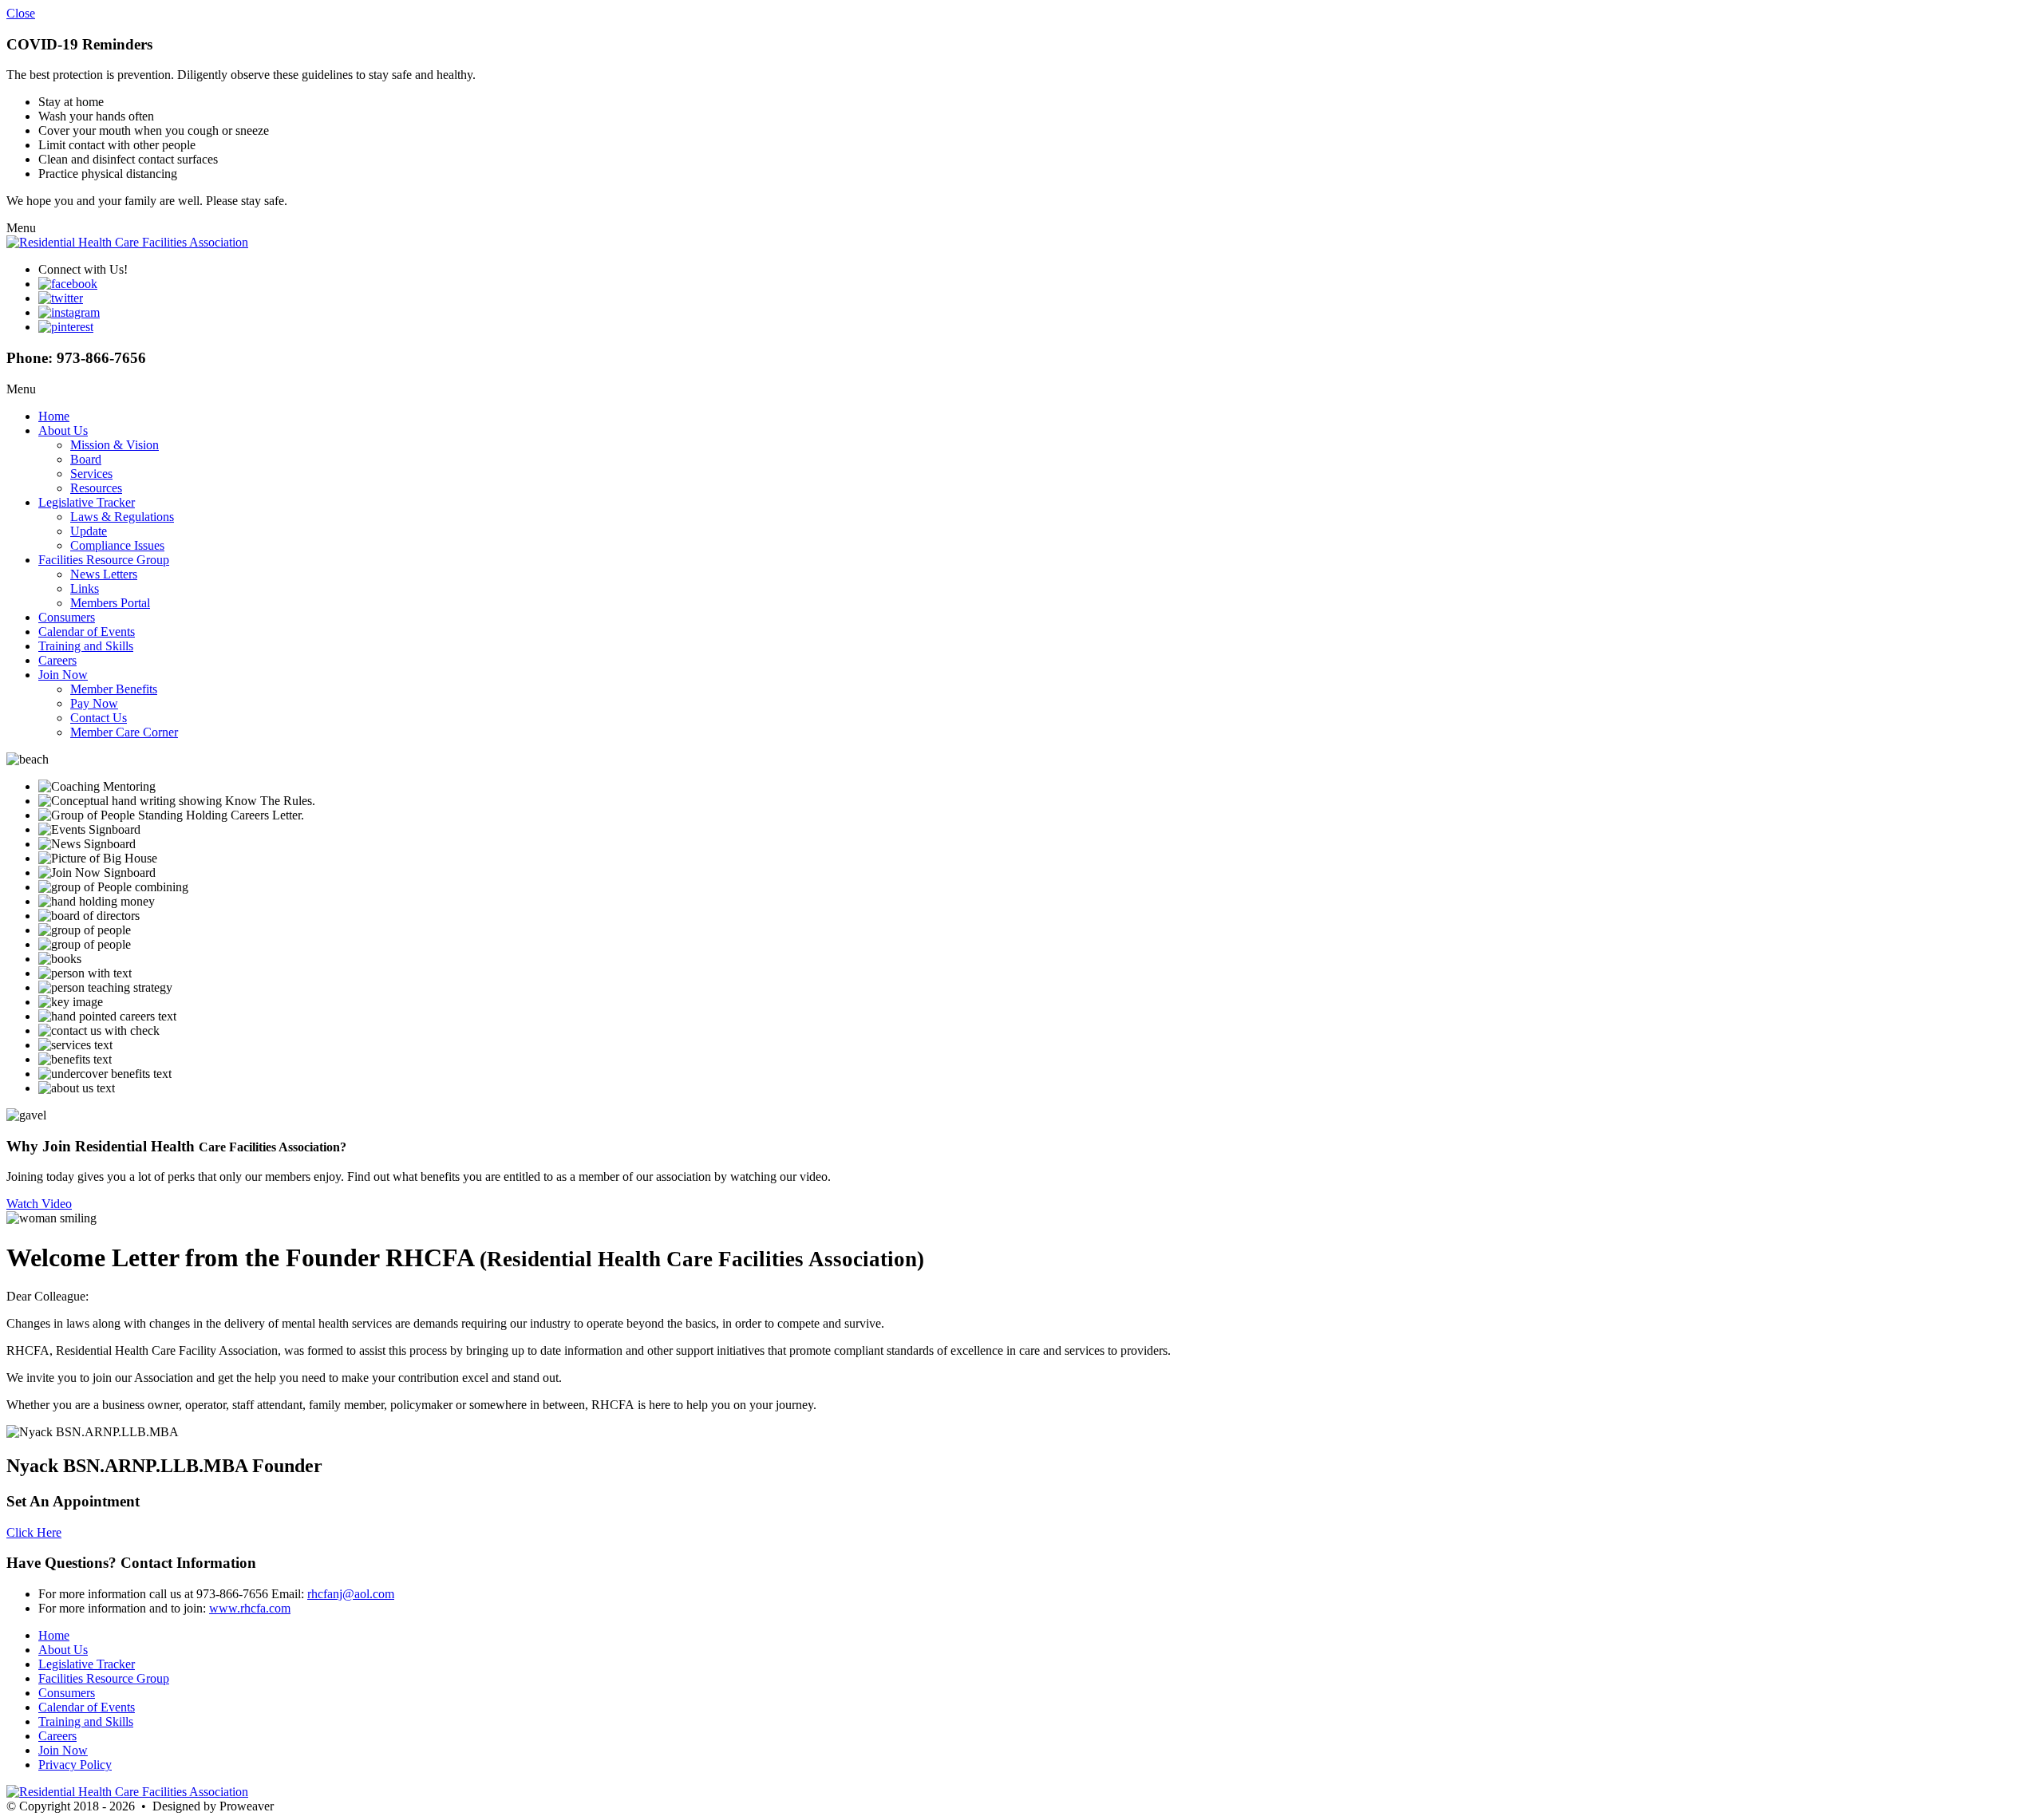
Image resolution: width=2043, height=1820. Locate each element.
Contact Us (99, 718)
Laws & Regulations (122, 517)
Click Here (34, 1532)
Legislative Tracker (87, 502)
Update (89, 531)
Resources (96, 488)
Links (85, 588)
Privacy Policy (75, 1765)
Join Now (63, 675)
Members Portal (110, 603)
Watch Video (39, 1204)
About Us (63, 430)
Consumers (67, 617)
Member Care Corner (124, 732)
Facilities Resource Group (104, 560)
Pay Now (94, 703)
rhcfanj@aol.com (351, 1594)
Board (86, 459)
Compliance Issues (117, 545)
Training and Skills (86, 646)
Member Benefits (114, 689)
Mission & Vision (115, 445)
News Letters (104, 574)
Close (21, 13)
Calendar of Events (87, 632)
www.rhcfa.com (250, 1608)
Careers (57, 660)
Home (54, 416)
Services (91, 474)
